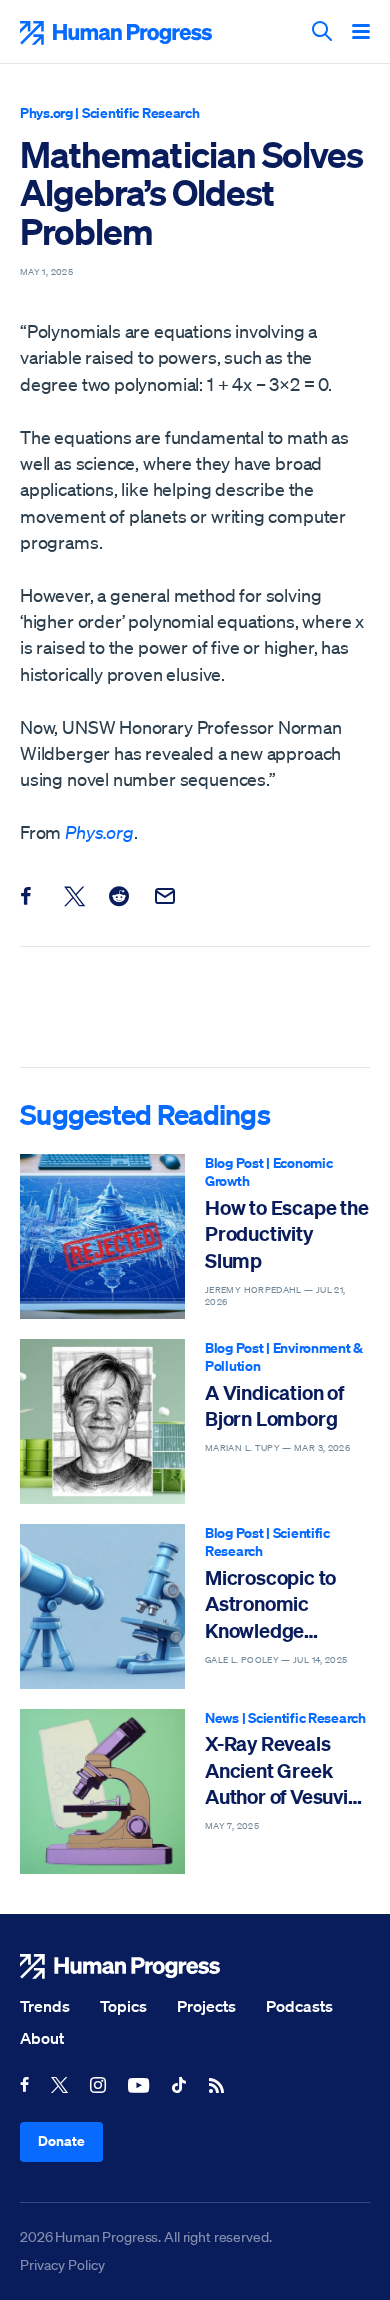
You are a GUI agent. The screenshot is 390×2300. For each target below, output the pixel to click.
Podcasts (299, 2006)
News (222, 1717)
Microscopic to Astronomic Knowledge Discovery (270, 1604)
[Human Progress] (195, 1966)
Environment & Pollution (284, 1357)
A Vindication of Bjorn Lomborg (274, 1405)
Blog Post (234, 1162)
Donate (61, 2140)
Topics (123, 2006)
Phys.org (46, 112)
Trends (45, 2006)
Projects (206, 2006)
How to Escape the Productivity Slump (287, 1234)
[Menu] (361, 33)
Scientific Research (141, 112)
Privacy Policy (62, 2265)
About (42, 2038)
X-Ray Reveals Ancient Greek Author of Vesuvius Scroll (286, 1770)
